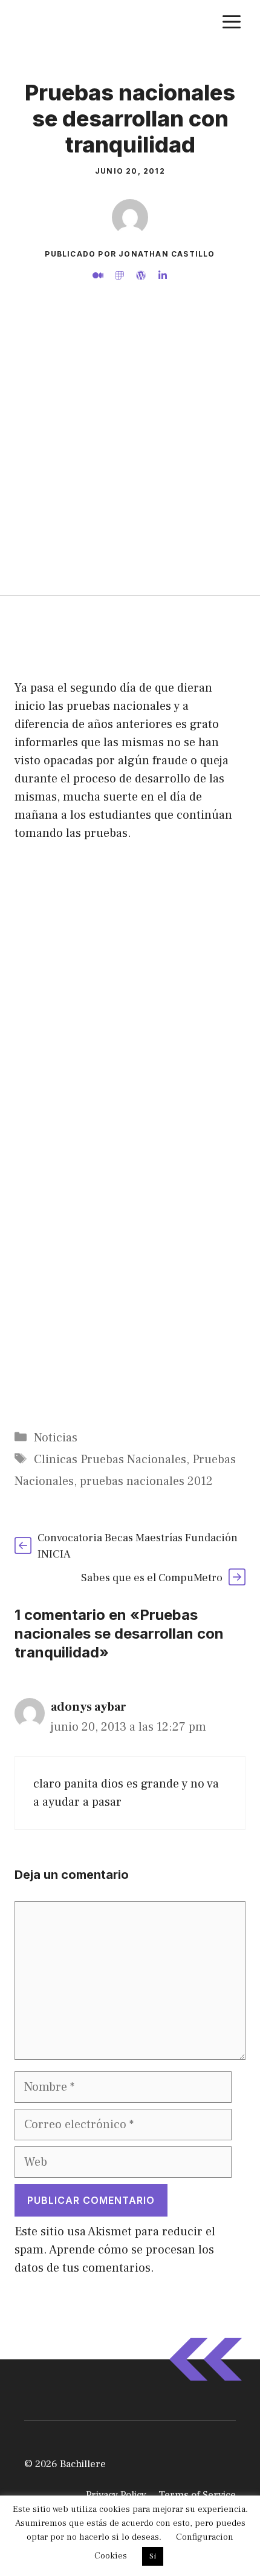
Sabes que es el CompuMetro (152, 1578)
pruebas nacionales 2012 (146, 1481)
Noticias (56, 1438)
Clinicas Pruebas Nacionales (110, 1460)
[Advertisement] (130, 459)
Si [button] (153, 2556)
